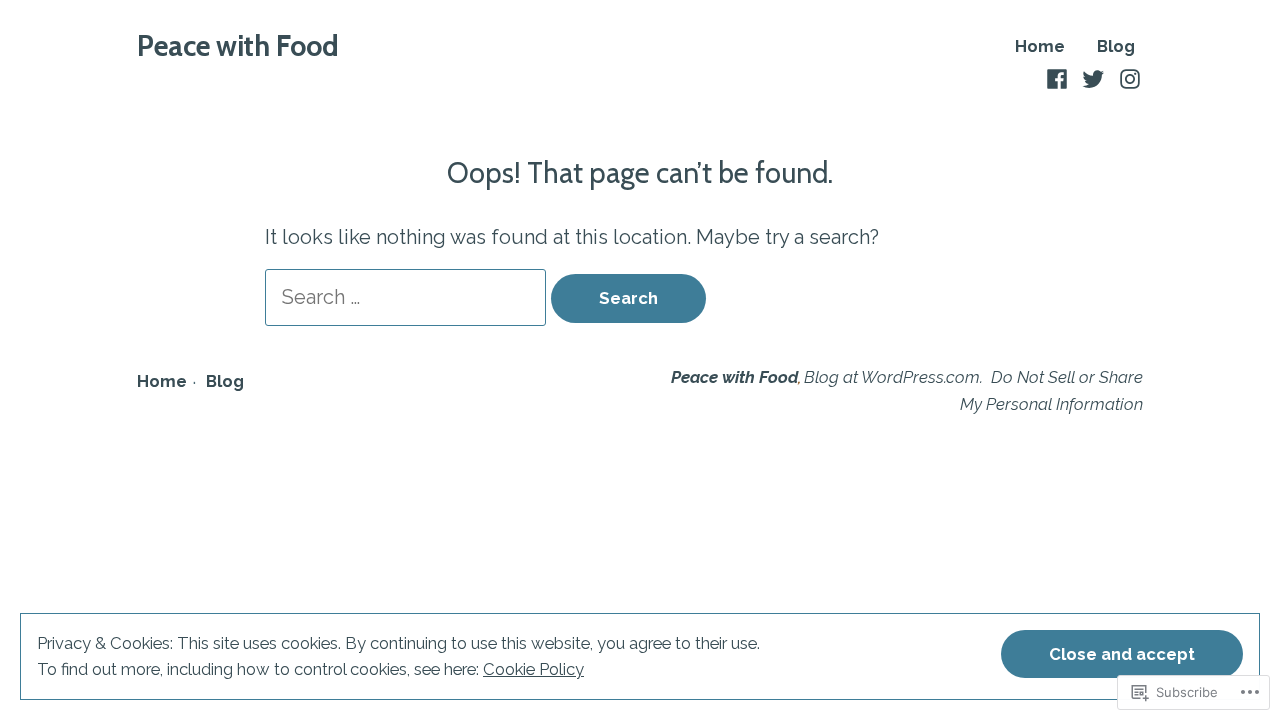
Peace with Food (238, 45)
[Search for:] (408, 297)
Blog (1116, 46)
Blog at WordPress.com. (893, 377)
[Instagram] (1127, 77)
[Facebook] (1059, 77)
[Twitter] (1093, 77)
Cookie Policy (533, 669)
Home (1040, 46)
